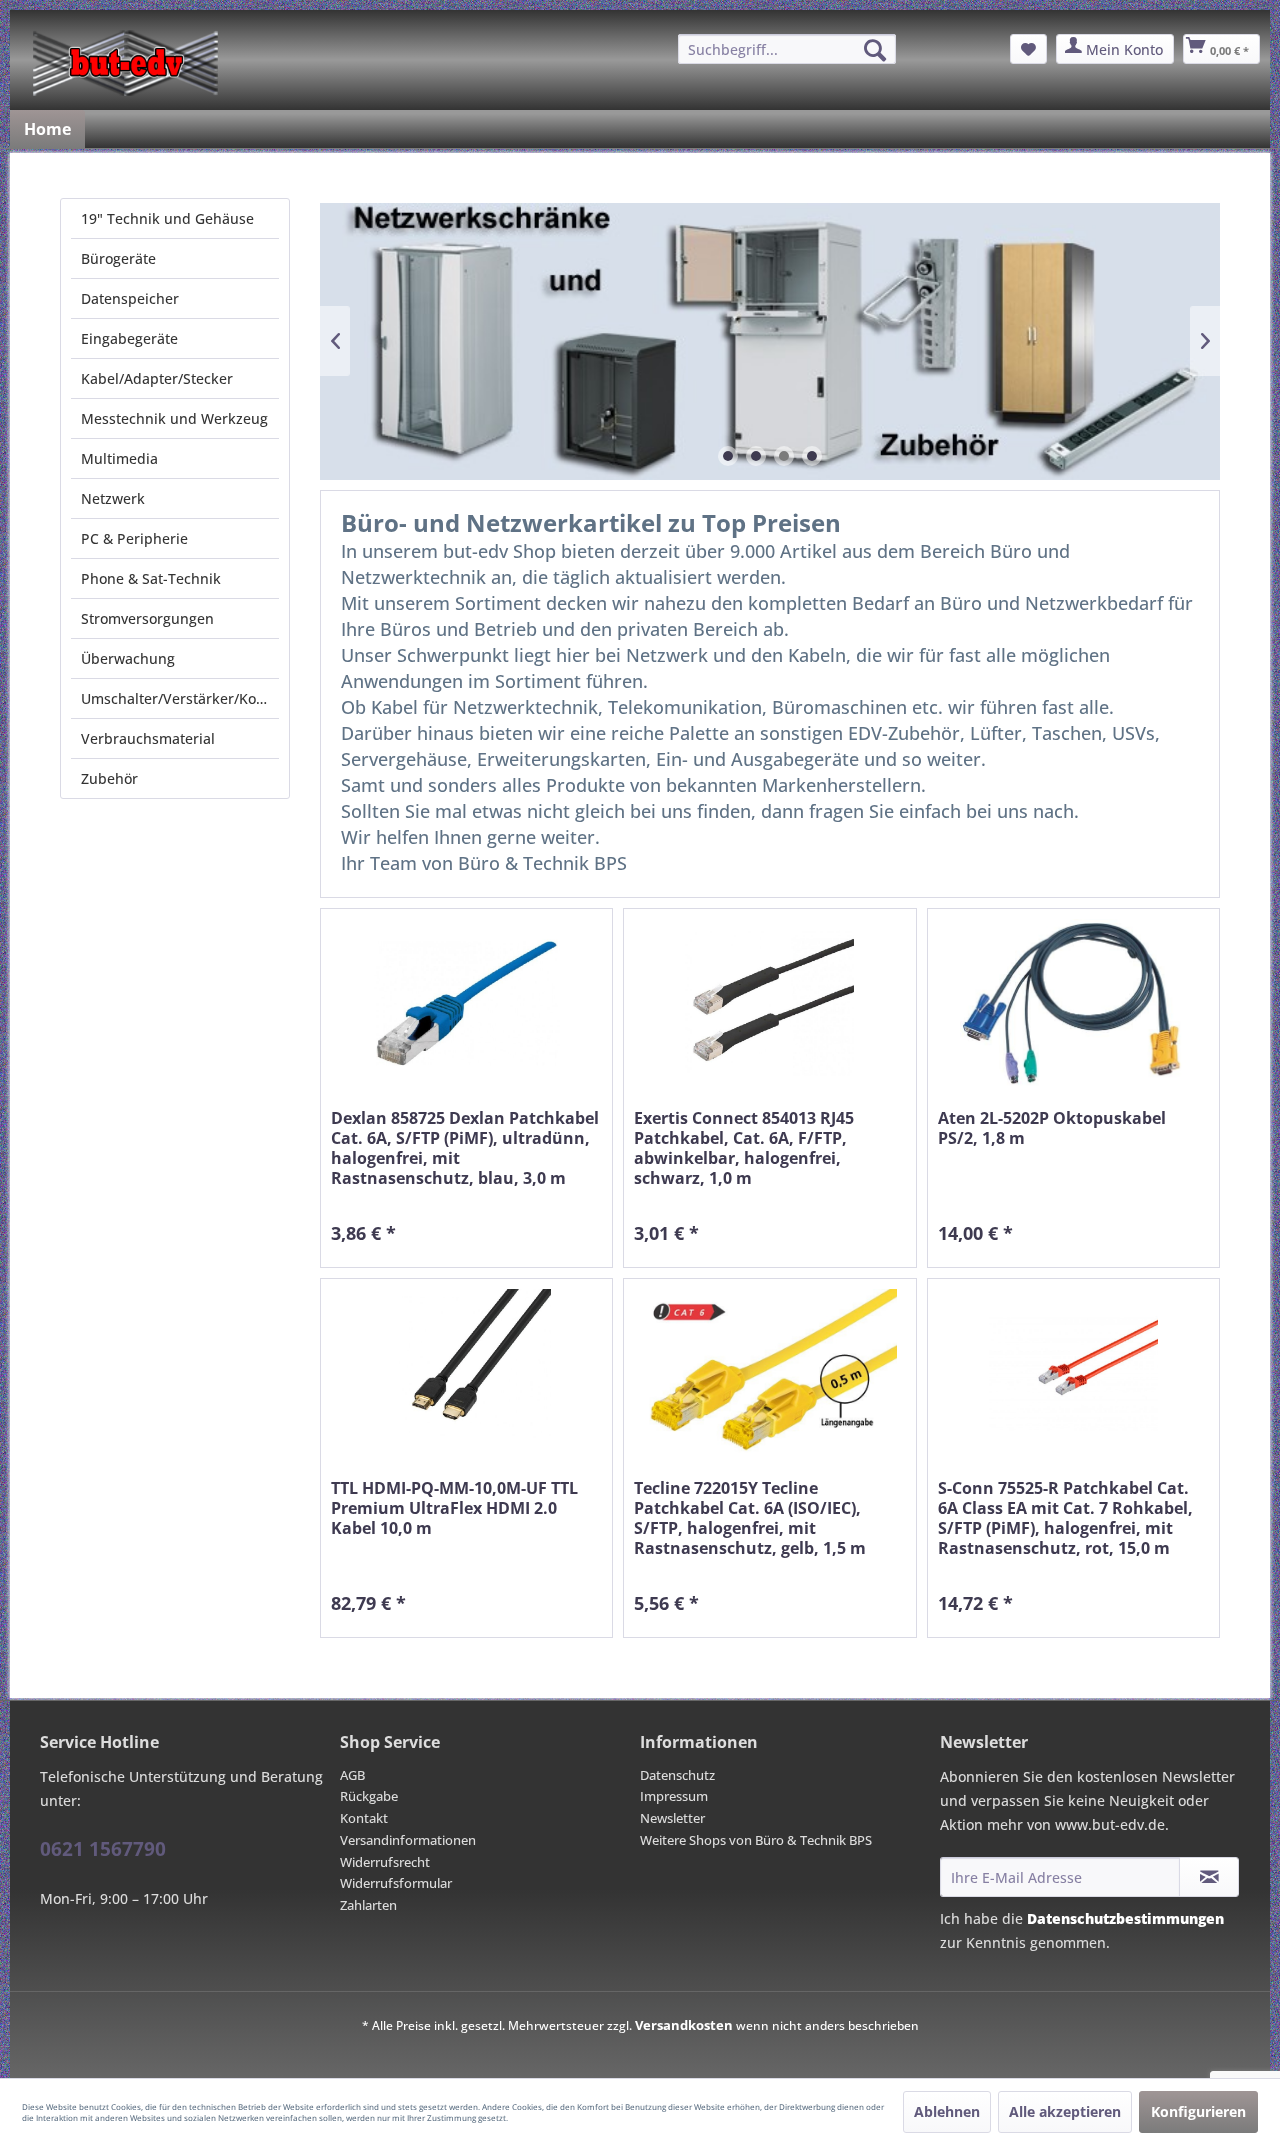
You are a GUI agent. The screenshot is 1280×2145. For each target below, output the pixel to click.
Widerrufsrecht (385, 1862)
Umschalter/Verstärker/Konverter (180, 698)
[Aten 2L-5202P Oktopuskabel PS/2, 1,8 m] (1073, 1003)
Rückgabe (369, 1796)
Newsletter (672, 1818)
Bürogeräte (118, 258)
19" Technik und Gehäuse (167, 218)
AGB (352, 1775)
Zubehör (109, 778)
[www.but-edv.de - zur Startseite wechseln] (125, 63)
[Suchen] (875, 50)
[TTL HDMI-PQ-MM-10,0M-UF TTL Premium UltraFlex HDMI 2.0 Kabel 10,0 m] (466, 1373)
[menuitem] (787, 49)
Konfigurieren (1198, 2111)
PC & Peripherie (134, 538)
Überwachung (128, 658)
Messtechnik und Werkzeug (174, 418)
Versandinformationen (408, 1840)
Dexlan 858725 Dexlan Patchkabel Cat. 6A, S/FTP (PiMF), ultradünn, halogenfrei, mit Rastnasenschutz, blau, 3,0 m (465, 1148)
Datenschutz (677, 1775)
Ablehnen (947, 2111)
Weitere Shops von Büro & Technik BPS (756, 1840)
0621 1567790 (103, 1849)
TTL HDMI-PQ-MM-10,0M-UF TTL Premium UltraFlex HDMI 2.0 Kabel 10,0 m (454, 1508)
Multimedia (119, 458)
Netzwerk (113, 498)
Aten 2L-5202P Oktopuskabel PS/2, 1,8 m (1052, 1128)
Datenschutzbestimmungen (1125, 1918)
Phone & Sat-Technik (151, 578)
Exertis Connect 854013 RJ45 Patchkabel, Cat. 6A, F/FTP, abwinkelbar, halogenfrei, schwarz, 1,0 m (744, 1148)
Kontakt (364, 1818)
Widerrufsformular (396, 1883)
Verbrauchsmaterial (148, 738)
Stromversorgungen (147, 618)
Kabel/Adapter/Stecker (157, 378)
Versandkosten (684, 2025)
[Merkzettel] (1028, 49)
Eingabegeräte (129, 338)
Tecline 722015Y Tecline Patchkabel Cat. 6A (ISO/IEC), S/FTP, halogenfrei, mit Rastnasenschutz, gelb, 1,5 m (750, 1518)
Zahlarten (368, 1905)
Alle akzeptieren (1065, 2111)
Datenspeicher (130, 298)
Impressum (674, 1796)
